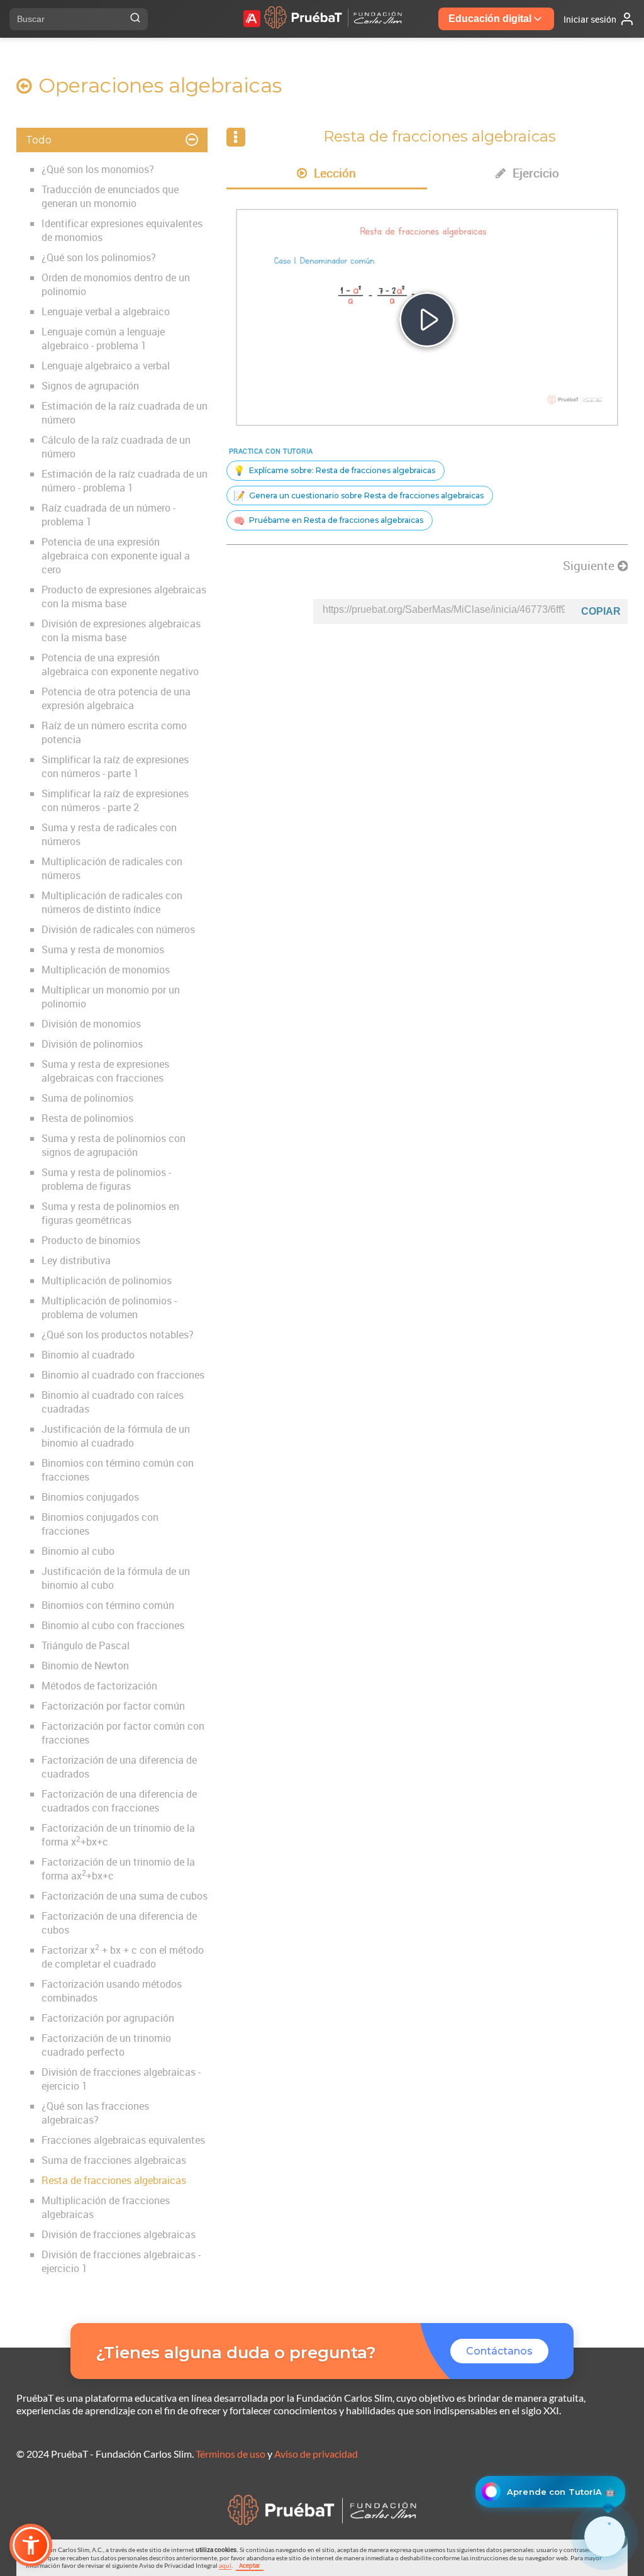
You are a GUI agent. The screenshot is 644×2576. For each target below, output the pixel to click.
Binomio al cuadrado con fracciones (123, 1375)
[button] (31, 2545)
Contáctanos (499, 2351)
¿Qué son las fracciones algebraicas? (95, 2113)
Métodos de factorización (99, 1686)
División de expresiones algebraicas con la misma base (121, 630)
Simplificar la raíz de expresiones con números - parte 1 (115, 766)
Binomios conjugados (90, 1497)
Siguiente (590, 566)
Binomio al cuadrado (88, 1355)
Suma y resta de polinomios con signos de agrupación (114, 1145)
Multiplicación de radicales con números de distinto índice (112, 902)
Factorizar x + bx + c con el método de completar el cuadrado (123, 1957)
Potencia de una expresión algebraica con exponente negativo (120, 664)
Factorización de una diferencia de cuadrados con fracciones (119, 1801)
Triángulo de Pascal (86, 1645)
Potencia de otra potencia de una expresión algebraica (116, 698)
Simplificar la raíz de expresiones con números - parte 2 (115, 800)
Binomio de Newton (85, 1666)
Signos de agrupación (90, 386)
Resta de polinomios (87, 1118)
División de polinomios (92, 1044)
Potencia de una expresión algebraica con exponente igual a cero (116, 556)
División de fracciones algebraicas (119, 2234)
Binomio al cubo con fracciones (113, 1625)
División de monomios (91, 1024)
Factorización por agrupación (108, 2018)
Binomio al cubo (78, 1551)
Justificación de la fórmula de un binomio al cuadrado (116, 1436)
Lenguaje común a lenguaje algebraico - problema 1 (103, 339)
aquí (225, 2565)
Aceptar (250, 2565)
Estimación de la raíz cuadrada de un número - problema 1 (125, 481)
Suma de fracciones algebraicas (114, 2160)
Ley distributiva (76, 1260)
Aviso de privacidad (316, 2454)
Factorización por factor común (113, 1706)
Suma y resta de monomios (103, 949)
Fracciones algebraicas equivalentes (123, 2140)
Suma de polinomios (87, 1098)
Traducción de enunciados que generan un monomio (110, 196)
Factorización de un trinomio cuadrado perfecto (106, 2045)
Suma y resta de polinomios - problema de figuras (106, 1179)
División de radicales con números (118, 929)
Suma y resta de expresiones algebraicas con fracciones (105, 1071)
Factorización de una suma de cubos (125, 1896)
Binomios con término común (108, 1605)
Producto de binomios (91, 1240)
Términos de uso (230, 2454)
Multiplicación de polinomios (107, 1280)
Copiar (601, 611)
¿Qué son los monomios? (98, 169)
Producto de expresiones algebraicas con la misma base (124, 596)
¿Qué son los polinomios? (99, 257)
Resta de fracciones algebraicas (114, 2180)
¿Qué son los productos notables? (118, 1335)
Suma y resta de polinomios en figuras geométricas (110, 1213)
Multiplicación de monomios (106, 970)
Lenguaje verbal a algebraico (106, 311)
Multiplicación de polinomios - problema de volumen (109, 1308)
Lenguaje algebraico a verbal (106, 366)
